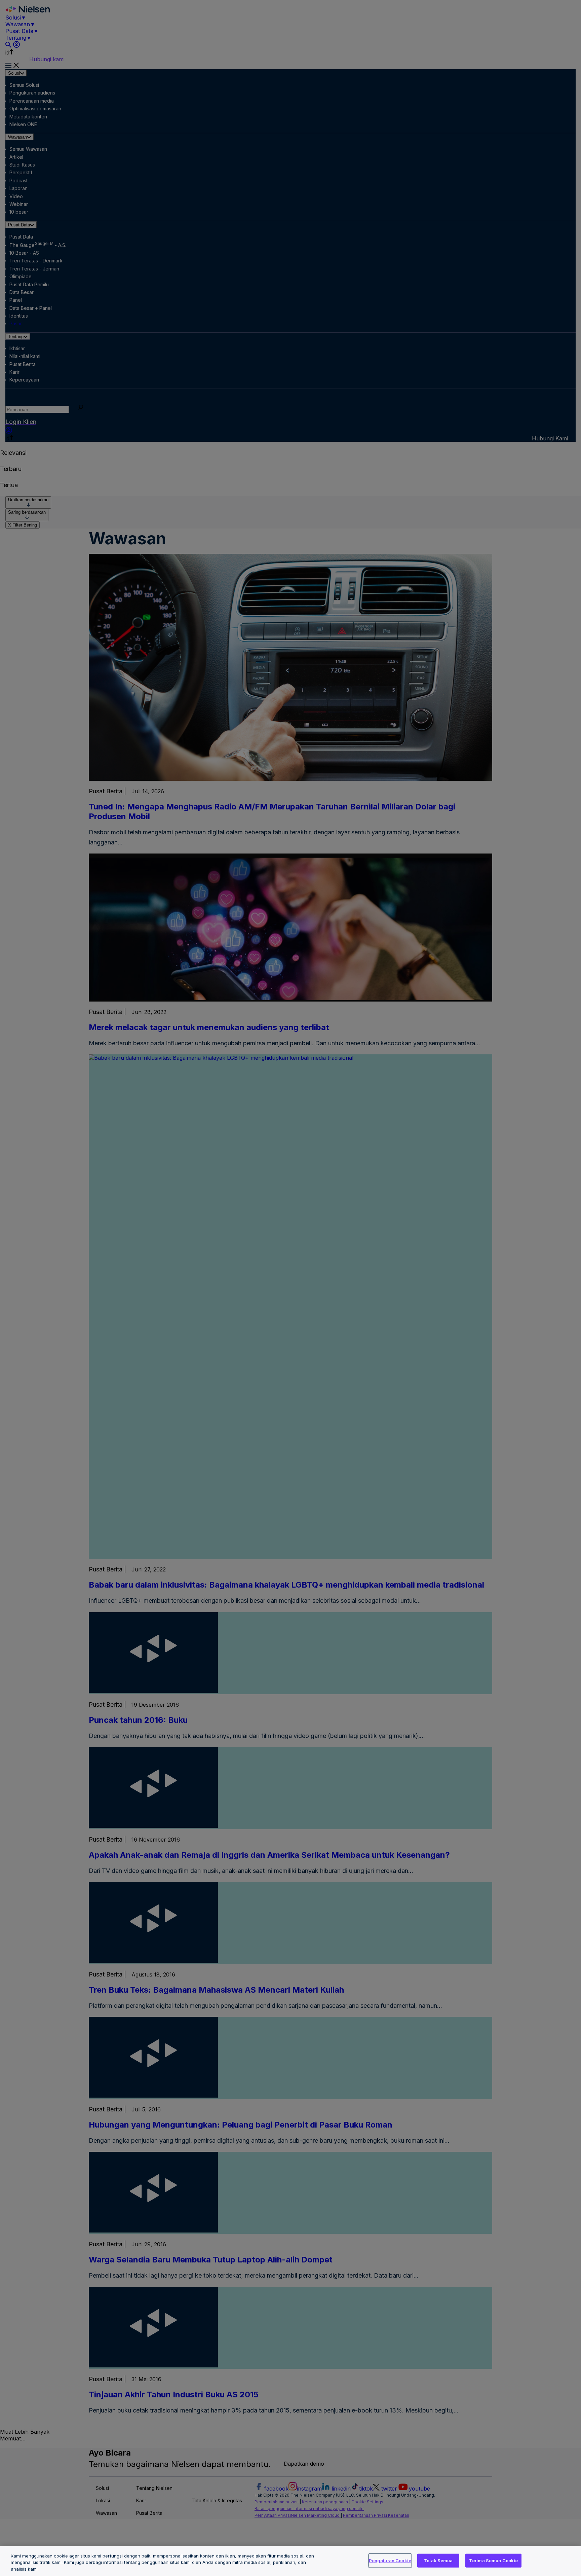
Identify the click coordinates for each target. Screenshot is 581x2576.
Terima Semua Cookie (493, 2560)
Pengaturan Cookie (390, 2560)
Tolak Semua (438, 2560)
